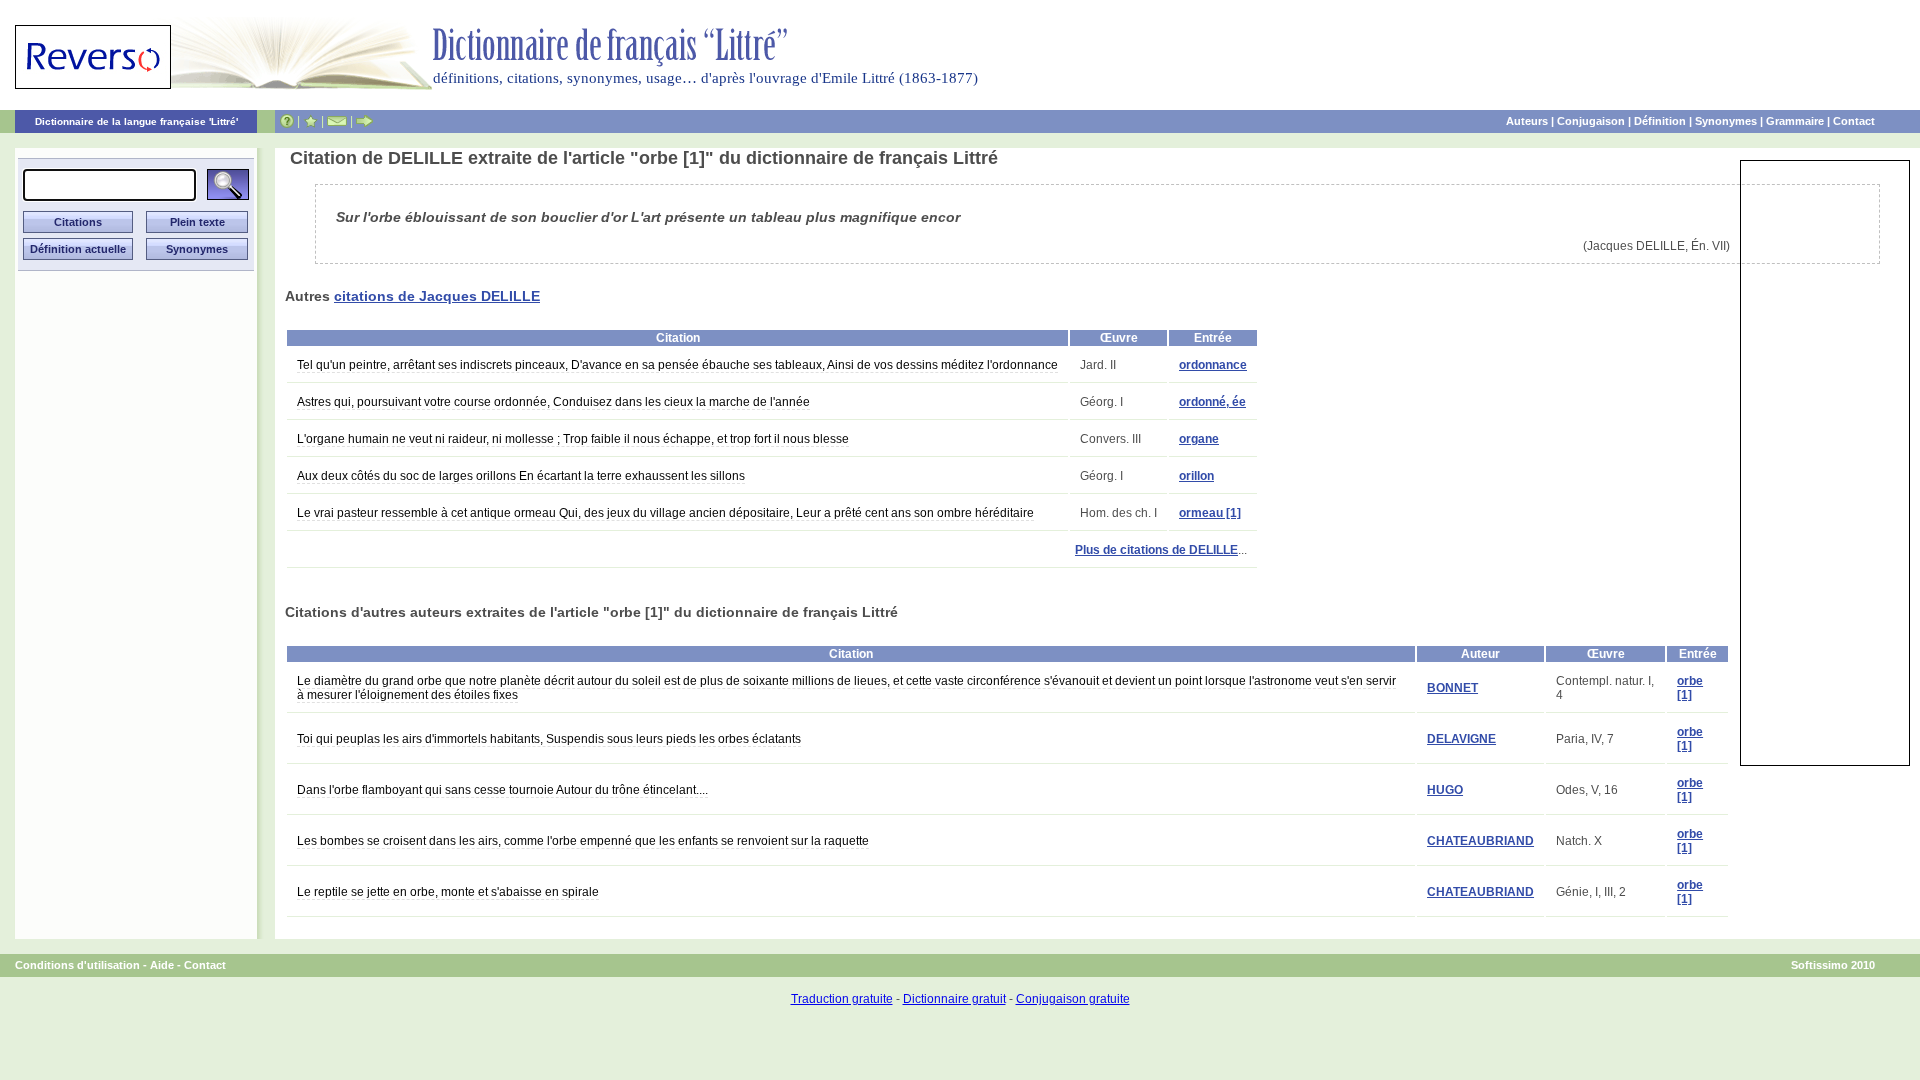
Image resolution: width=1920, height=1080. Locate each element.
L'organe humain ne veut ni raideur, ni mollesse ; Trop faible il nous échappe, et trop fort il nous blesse (573, 439)
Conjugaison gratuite (1073, 999)
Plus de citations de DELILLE (1156, 550)
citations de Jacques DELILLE (437, 296)
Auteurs (1527, 121)
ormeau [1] (1210, 513)
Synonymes (1726, 121)
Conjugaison (1591, 121)
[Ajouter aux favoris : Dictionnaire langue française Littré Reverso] (310, 121)
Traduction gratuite (842, 999)
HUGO (1445, 790)
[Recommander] (364, 121)
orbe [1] (1690, 688)
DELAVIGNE (1461, 739)
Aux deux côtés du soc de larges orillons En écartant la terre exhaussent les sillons (521, 476)
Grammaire (1795, 121)
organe (1199, 439)
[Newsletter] (337, 121)
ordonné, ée (1212, 402)
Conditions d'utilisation (77, 965)
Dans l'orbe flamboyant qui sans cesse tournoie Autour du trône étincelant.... (502, 790)
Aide (162, 965)
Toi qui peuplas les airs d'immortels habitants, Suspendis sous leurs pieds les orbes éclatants (549, 739)
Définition (1660, 121)
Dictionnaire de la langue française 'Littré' (136, 121)
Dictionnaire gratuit (954, 999)
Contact (1854, 121)
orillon (1196, 476)
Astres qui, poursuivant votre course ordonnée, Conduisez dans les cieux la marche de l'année (553, 402)
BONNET (1452, 688)
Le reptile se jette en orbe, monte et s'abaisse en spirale (448, 892)
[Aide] (287, 121)
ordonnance (1213, 365)
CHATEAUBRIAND (1480, 841)
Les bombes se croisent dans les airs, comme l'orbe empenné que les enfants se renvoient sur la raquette (583, 841)
